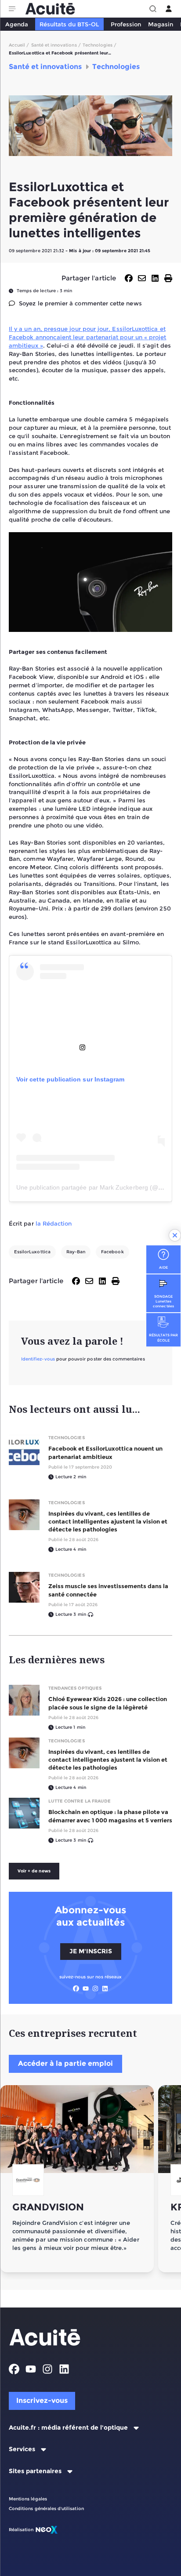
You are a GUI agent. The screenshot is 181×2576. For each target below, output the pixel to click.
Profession (126, 24)
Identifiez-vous (38, 1359)
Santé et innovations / (56, 45)
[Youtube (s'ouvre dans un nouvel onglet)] (86, 1988)
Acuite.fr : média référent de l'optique (68, 2428)
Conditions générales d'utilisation (46, 2509)
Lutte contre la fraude (80, 1801)
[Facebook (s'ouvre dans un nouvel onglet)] (76, 1988)
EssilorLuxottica (32, 1252)
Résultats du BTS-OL (69, 24)
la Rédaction (54, 1223)
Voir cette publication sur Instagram (70, 1079)
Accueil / (19, 45)
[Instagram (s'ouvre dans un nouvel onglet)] (95, 1988)
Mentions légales (28, 2499)
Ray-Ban (76, 1252)
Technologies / (100, 45)
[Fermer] (175, 1235)
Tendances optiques (75, 1688)
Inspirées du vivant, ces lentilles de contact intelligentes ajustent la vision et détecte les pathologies (108, 1521)
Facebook (112, 1252)
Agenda (17, 24)
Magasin (161, 24)
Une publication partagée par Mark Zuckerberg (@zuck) (95, 1187)
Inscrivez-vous (42, 2400)
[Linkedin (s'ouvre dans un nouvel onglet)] (105, 1988)
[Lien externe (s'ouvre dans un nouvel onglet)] (90, 1047)
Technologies (67, 1438)
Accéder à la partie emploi (65, 2063)
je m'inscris (91, 1951)
